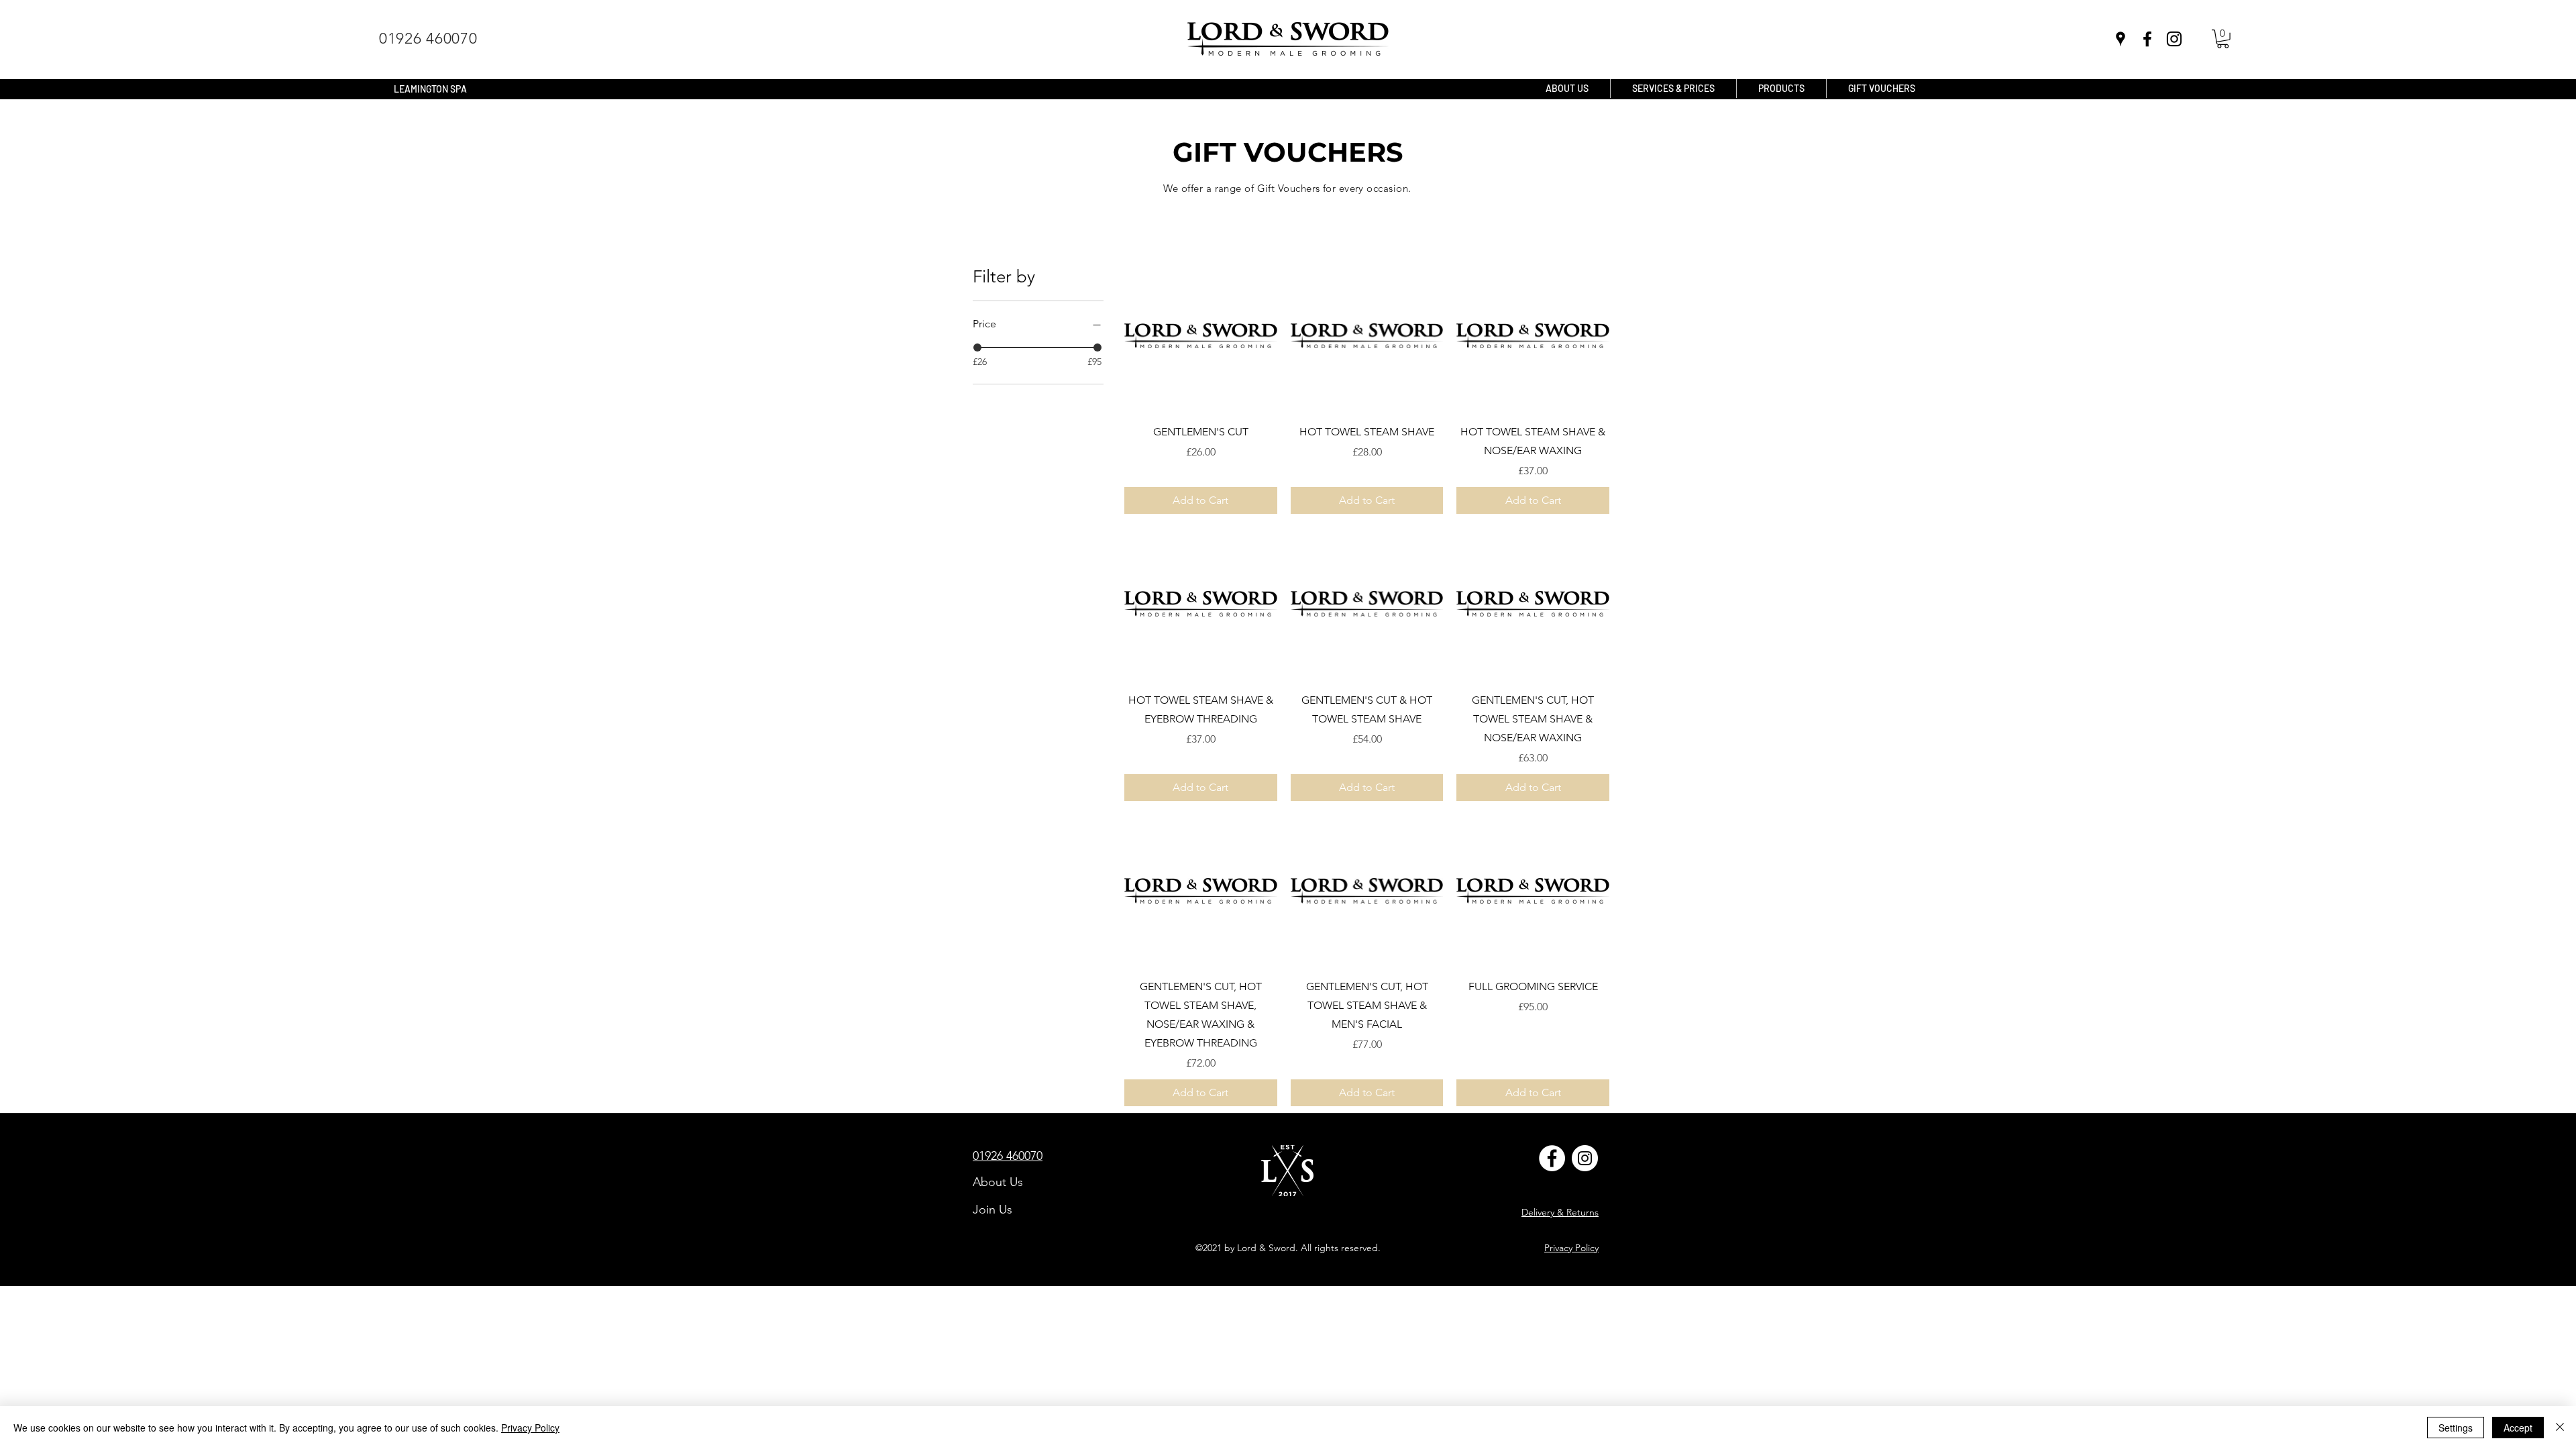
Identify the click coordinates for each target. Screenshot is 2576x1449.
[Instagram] (2174, 39)
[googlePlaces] (2121, 39)
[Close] (2560, 1428)
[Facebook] (1552, 1158)
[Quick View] (1201, 336)
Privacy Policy (530, 1428)
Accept (2518, 1428)
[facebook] (2147, 39)
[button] (2223, 39)
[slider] (977, 347)
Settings (2456, 1428)
